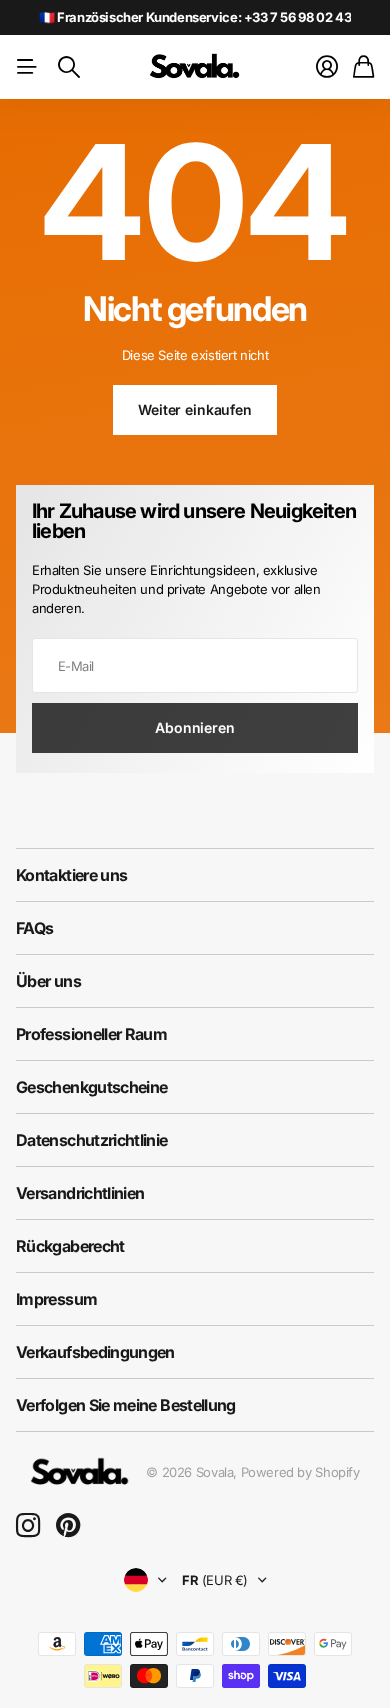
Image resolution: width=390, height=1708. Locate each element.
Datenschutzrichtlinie (92, 1140)
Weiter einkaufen (195, 409)
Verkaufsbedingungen (95, 1352)
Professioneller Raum (91, 1034)
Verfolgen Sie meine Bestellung (126, 1405)
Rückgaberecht (70, 1246)
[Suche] (69, 67)
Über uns (48, 981)
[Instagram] (28, 1525)
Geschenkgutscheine (91, 1087)
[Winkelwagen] (363, 67)
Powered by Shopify (300, 1472)
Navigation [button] (27, 67)
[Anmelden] (327, 67)
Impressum (56, 1299)
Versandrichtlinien (80, 1193)
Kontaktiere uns (71, 875)
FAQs (34, 928)
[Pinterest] (68, 1526)
